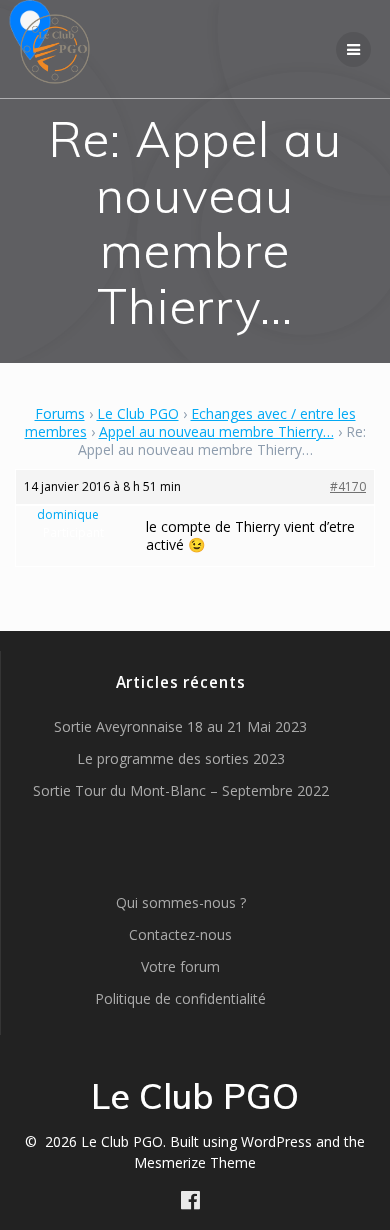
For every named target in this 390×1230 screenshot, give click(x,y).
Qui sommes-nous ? (181, 902)
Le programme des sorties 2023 (181, 758)
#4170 (348, 486)
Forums (60, 413)
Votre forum (180, 966)
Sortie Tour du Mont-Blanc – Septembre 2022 (181, 790)
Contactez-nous (180, 934)
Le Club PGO (138, 413)
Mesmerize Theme (195, 1162)
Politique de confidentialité (180, 998)
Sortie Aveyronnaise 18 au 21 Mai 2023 (180, 726)
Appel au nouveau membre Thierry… (216, 431)
